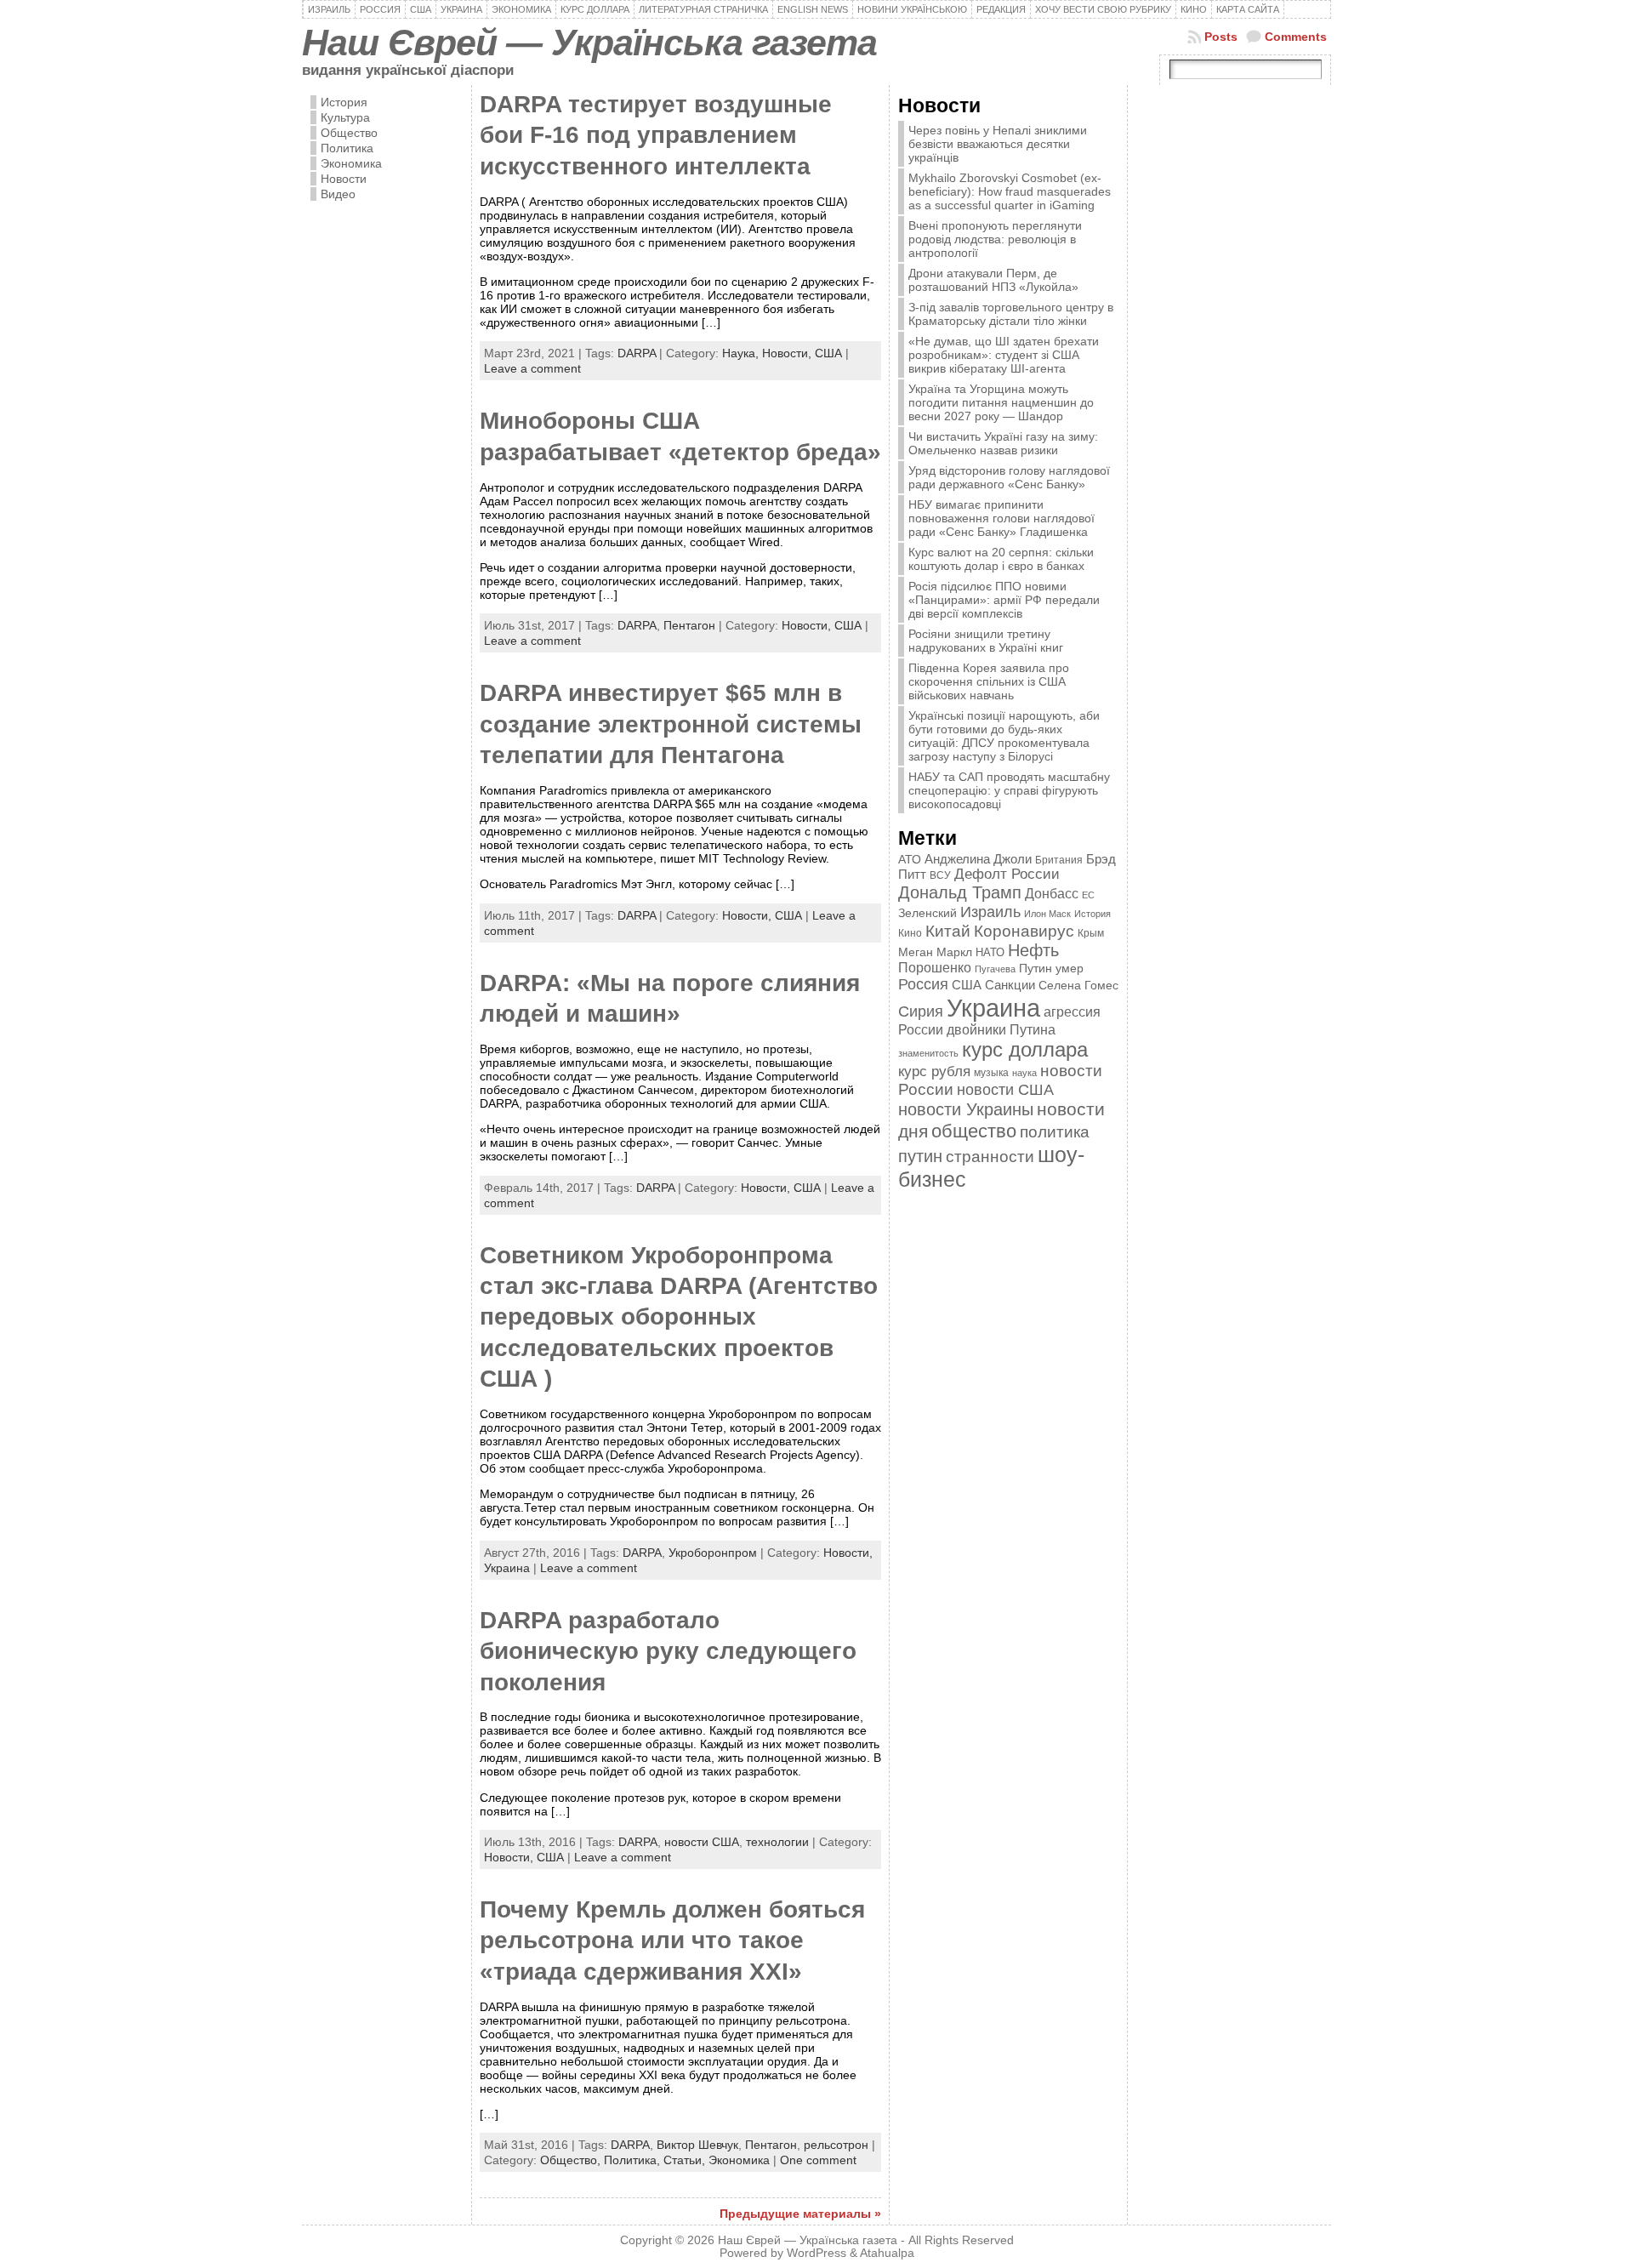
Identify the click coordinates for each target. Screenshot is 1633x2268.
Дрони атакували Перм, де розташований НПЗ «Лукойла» (993, 280)
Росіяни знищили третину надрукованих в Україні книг (986, 641)
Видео (338, 194)
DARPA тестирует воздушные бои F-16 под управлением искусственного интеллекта (656, 135)
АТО (910, 859)
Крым (1091, 933)
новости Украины (966, 1109)
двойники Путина (1001, 1030)
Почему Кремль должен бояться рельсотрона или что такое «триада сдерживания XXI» (672, 1940)
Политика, (634, 2160)
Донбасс (1052, 893)
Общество (349, 133)
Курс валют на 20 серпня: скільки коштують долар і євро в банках (1001, 559)
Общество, (572, 2160)
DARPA (637, 353)
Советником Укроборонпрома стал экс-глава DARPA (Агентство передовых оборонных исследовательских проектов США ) (679, 1317)
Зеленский (927, 913)
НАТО (990, 952)
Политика (347, 148)
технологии (777, 1842)
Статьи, (686, 2160)
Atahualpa (887, 2253)
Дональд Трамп (960, 892)
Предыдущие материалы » (800, 2214)
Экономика (351, 163)
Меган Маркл (935, 952)
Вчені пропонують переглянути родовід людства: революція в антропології (995, 239)
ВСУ (940, 875)
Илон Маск (1047, 914)
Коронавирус (1024, 931)
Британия (1059, 860)
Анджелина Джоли (978, 859)
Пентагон (689, 625)
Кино (910, 933)
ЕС (1088, 895)
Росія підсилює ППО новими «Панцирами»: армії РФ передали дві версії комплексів (1004, 600)
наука (1024, 1073)
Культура (345, 117)
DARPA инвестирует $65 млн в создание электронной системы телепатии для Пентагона (671, 724)
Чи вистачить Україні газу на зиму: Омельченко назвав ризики (1003, 443)
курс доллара (1025, 1049)
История (344, 102)
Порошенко (935, 968)
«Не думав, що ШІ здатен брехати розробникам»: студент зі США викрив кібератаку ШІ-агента (1004, 355)
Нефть (1033, 950)
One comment (818, 2160)
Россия (923, 984)
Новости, (788, 353)
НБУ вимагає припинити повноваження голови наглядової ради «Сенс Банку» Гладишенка (1001, 518)
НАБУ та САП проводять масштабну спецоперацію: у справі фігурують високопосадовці (1009, 790)
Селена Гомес (1078, 985)
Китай (948, 931)
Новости (344, 179)
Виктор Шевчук (697, 2145)
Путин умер (1051, 969)
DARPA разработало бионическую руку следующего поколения (668, 1651)
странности (990, 1157)
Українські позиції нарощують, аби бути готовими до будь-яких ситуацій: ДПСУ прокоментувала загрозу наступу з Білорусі (1004, 736)
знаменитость (928, 1053)
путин (920, 1156)
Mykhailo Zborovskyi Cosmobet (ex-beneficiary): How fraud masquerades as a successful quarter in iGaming (1010, 191)
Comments (1296, 37)
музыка (991, 1072)
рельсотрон (836, 2145)
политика (1055, 1132)
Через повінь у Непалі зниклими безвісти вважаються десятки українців (998, 144)
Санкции (1010, 985)
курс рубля (934, 1071)
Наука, (742, 353)
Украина (507, 1568)
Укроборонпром (713, 1553)
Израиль (990, 912)
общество (974, 1131)
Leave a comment (532, 368)
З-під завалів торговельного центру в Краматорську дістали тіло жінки (1011, 314)
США (828, 353)
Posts (1221, 37)
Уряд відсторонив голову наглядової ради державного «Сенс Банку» (1009, 477)
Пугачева (995, 969)
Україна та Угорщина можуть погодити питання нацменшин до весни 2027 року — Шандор (1001, 402)
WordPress (816, 2253)
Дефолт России (1007, 874)
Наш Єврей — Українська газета (589, 43)
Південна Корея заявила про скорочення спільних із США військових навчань (989, 681)
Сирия (921, 1011)
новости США (702, 1842)
